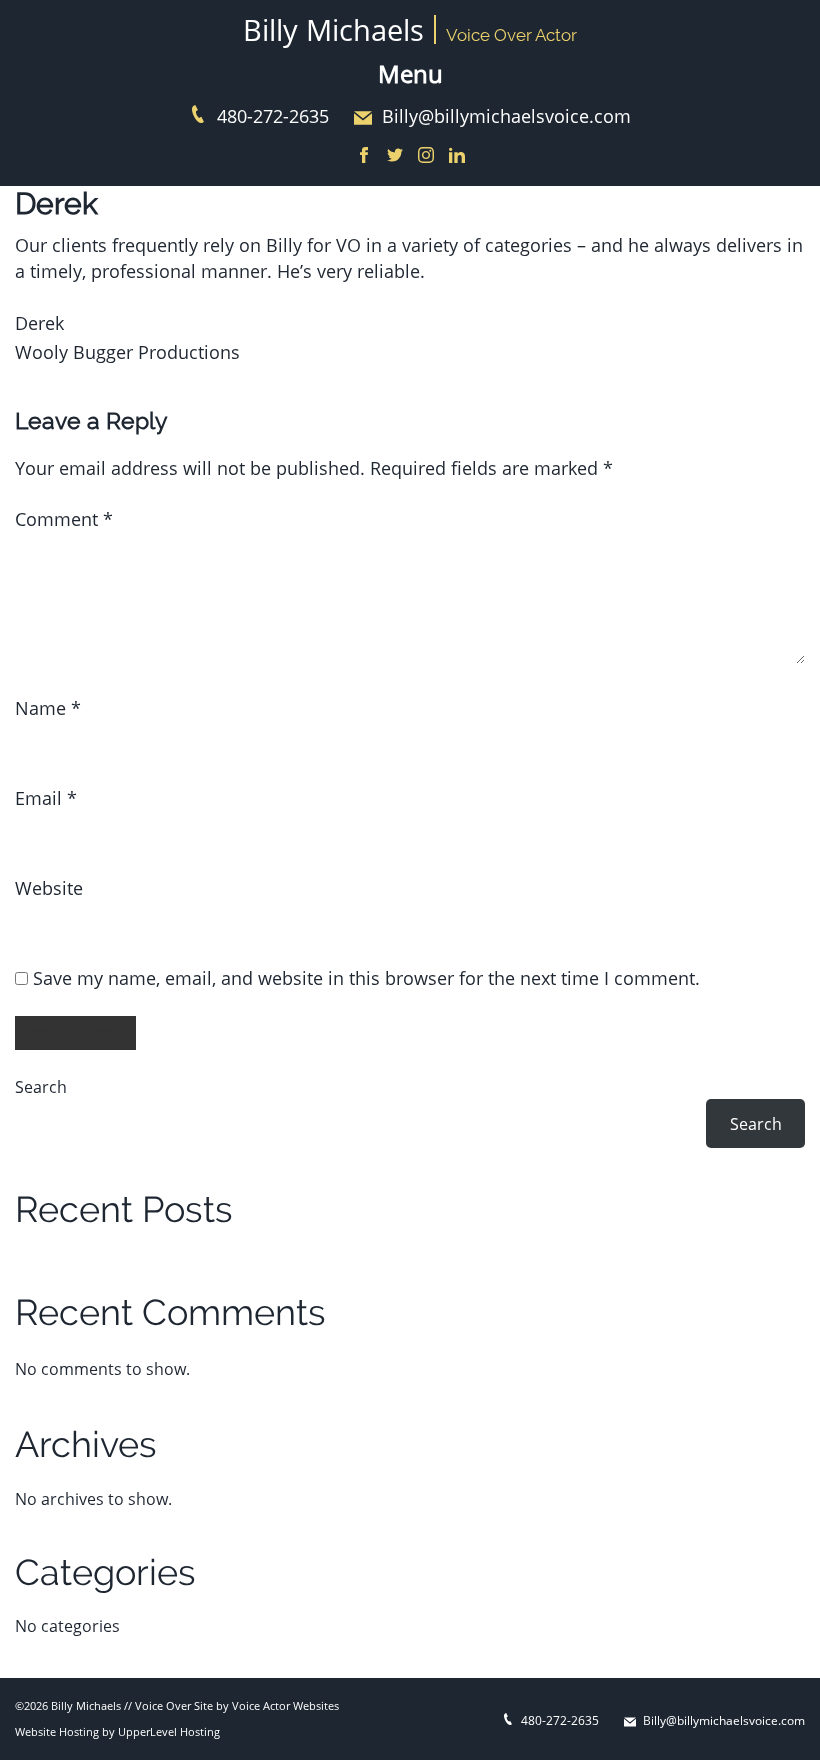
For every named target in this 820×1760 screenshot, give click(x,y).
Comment (64, 519)
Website (49, 888)
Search (41, 1087)
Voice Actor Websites (285, 1705)
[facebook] (364, 156)
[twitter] (395, 156)
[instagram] (426, 156)
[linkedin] (457, 156)
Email (46, 798)
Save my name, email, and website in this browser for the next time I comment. (366, 978)
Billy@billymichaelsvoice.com (506, 116)
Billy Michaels (333, 29)
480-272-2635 (273, 116)
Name (48, 708)
